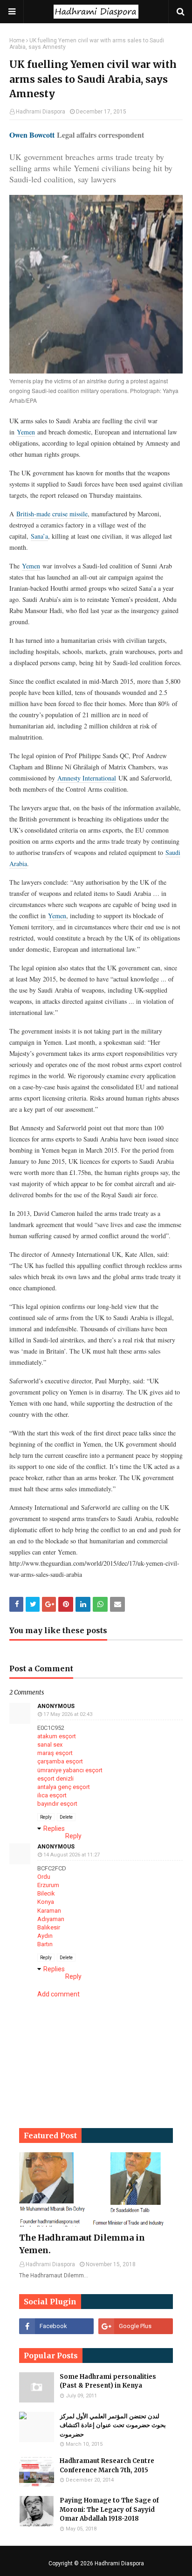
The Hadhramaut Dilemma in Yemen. (82, 2244)
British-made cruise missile (52, 514)
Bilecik (46, 1893)
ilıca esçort (52, 1795)
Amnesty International (87, 778)
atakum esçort (57, 1736)
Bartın (45, 1944)
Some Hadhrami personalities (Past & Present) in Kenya (108, 2381)
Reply (46, 1817)
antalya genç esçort (64, 1787)
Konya (46, 1902)
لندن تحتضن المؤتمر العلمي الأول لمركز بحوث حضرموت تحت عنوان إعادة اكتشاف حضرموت (113, 2425)
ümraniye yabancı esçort (70, 1770)
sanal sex (50, 1745)
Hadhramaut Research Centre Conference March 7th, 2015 (107, 2466)
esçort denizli (55, 1779)
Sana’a (39, 536)
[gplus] (136, 2326)
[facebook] (56, 2326)
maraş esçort (55, 1753)
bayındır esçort (57, 1804)
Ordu (44, 1877)
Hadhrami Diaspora (41, 112)
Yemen (26, 432)
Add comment (58, 1994)
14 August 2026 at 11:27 (72, 1855)
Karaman (49, 1911)
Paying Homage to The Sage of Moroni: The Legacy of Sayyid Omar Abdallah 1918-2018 (109, 2509)
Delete (66, 1817)
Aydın (45, 1936)
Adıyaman (51, 1919)
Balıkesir (49, 1927)
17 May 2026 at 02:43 (68, 1714)
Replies (54, 1829)
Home (17, 40)
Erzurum (48, 1885)
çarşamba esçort (60, 1761)
